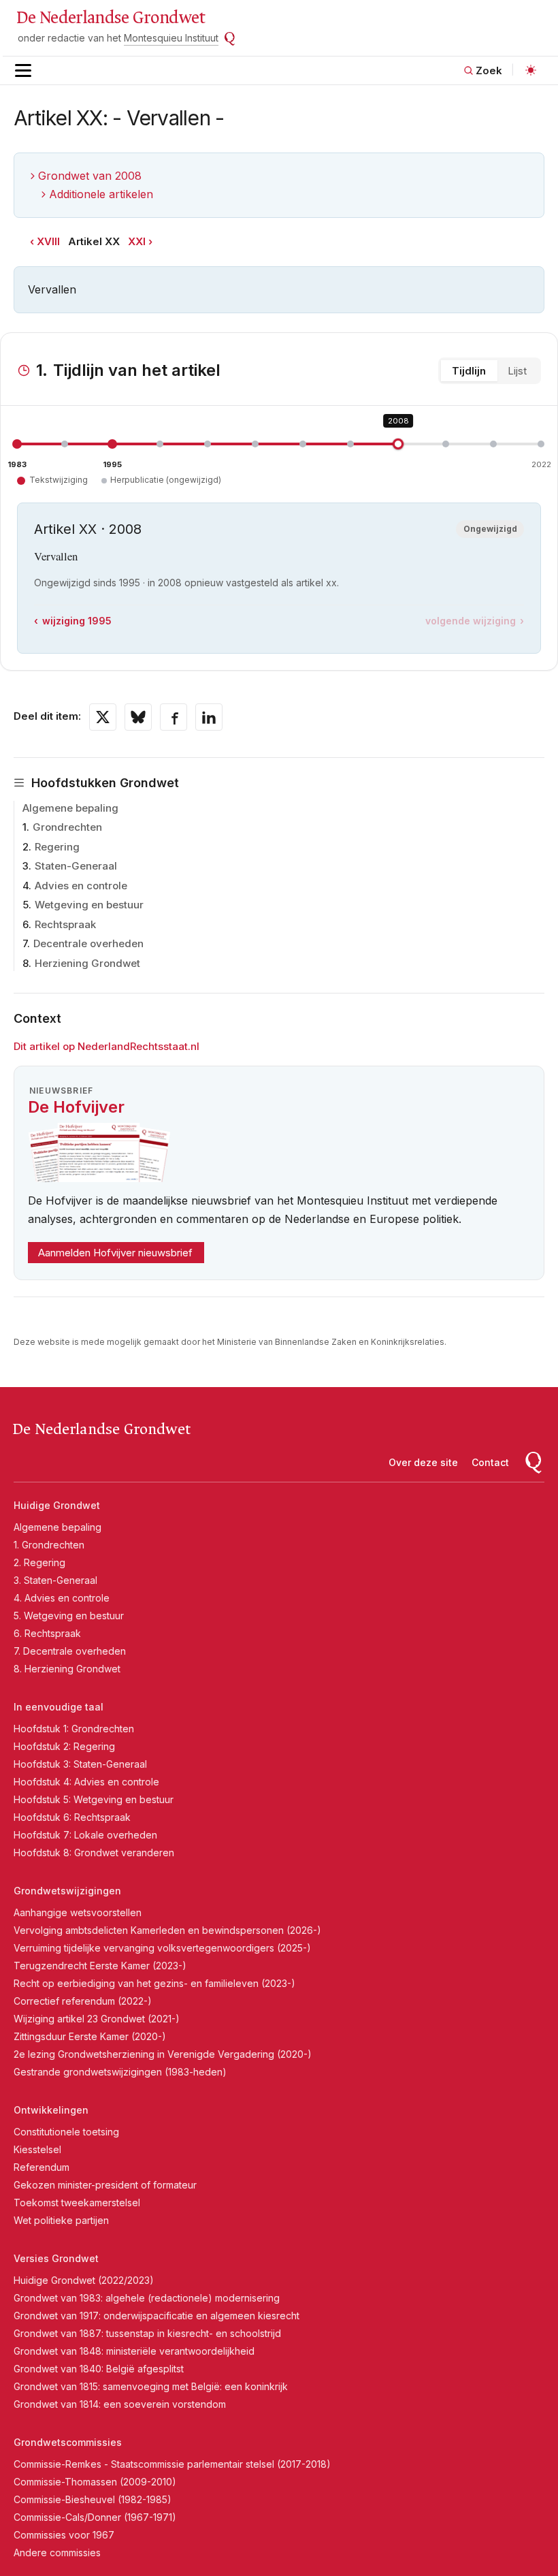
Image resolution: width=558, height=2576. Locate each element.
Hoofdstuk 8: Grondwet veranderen (94, 1853)
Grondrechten (67, 827)
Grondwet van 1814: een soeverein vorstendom (120, 2404)
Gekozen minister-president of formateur (105, 2185)
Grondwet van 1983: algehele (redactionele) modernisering (147, 2298)
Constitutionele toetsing (66, 2132)
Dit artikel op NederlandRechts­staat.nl (106, 1046)
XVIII (48, 241)
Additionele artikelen (101, 194)
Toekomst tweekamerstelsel (77, 2203)
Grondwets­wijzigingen (67, 1891)
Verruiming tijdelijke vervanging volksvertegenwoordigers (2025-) (162, 1948)
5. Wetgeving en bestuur (69, 1616)
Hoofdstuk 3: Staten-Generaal (80, 1764)
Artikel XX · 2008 (88, 529)
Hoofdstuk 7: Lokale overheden (85, 1835)
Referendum (42, 2167)
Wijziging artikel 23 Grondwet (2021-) (97, 2019)
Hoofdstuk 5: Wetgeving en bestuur (94, 1799)
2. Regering (39, 1562)
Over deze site (423, 1462)
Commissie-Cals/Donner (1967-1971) (95, 2517)
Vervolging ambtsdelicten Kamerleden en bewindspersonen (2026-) (167, 1930)
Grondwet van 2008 (90, 176)
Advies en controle (81, 886)
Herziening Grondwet (87, 963)
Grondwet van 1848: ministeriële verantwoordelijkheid (134, 2351)
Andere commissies (57, 2553)
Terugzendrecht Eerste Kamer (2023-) (100, 1966)
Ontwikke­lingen (51, 2110)
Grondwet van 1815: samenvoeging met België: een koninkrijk (151, 2386)
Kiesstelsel (37, 2149)
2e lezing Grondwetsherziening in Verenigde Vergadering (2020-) (163, 2054)
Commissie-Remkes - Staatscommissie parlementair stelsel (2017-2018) (172, 2464)
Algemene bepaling (70, 808)
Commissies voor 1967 (64, 2535)
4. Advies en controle (62, 1598)
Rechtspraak (65, 924)
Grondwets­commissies (68, 2442)
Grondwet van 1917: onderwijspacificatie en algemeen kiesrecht (157, 2316)
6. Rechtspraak (47, 1633)
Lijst (517, 371)
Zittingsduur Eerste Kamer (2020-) (90, 2036)
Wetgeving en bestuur (89, 905)
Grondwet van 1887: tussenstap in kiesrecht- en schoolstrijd (147, 2333)
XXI (137, 241)
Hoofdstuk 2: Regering (64, 1746)
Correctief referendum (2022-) (83, 2001)
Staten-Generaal (76, 866)
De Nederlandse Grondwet (111, 18)
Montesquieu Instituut (171, 38)
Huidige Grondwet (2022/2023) (84, 2280)
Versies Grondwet (56, 2258)
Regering (57, 847)
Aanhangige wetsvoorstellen (78, 1912)
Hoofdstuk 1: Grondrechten (74, 1729)
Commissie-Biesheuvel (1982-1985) (93, 2499)
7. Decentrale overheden (70, 1651)
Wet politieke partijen (61, 2220)
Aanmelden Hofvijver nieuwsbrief (115, 1253)
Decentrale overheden (88, 943)
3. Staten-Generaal (55, 1580)
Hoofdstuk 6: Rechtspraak (72, 1817)
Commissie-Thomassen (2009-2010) (95, 2482)
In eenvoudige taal (59, 1707)
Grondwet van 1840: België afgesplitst (99, 2369)
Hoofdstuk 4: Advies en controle (86, 1782)
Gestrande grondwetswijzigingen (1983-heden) (120, 2072)
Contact (490, 1462)
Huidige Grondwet (57, 1505)
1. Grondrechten (49, 1545)
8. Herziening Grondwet (67, 1669)
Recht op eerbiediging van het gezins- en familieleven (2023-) (154, 1983)
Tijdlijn (469, 371)
